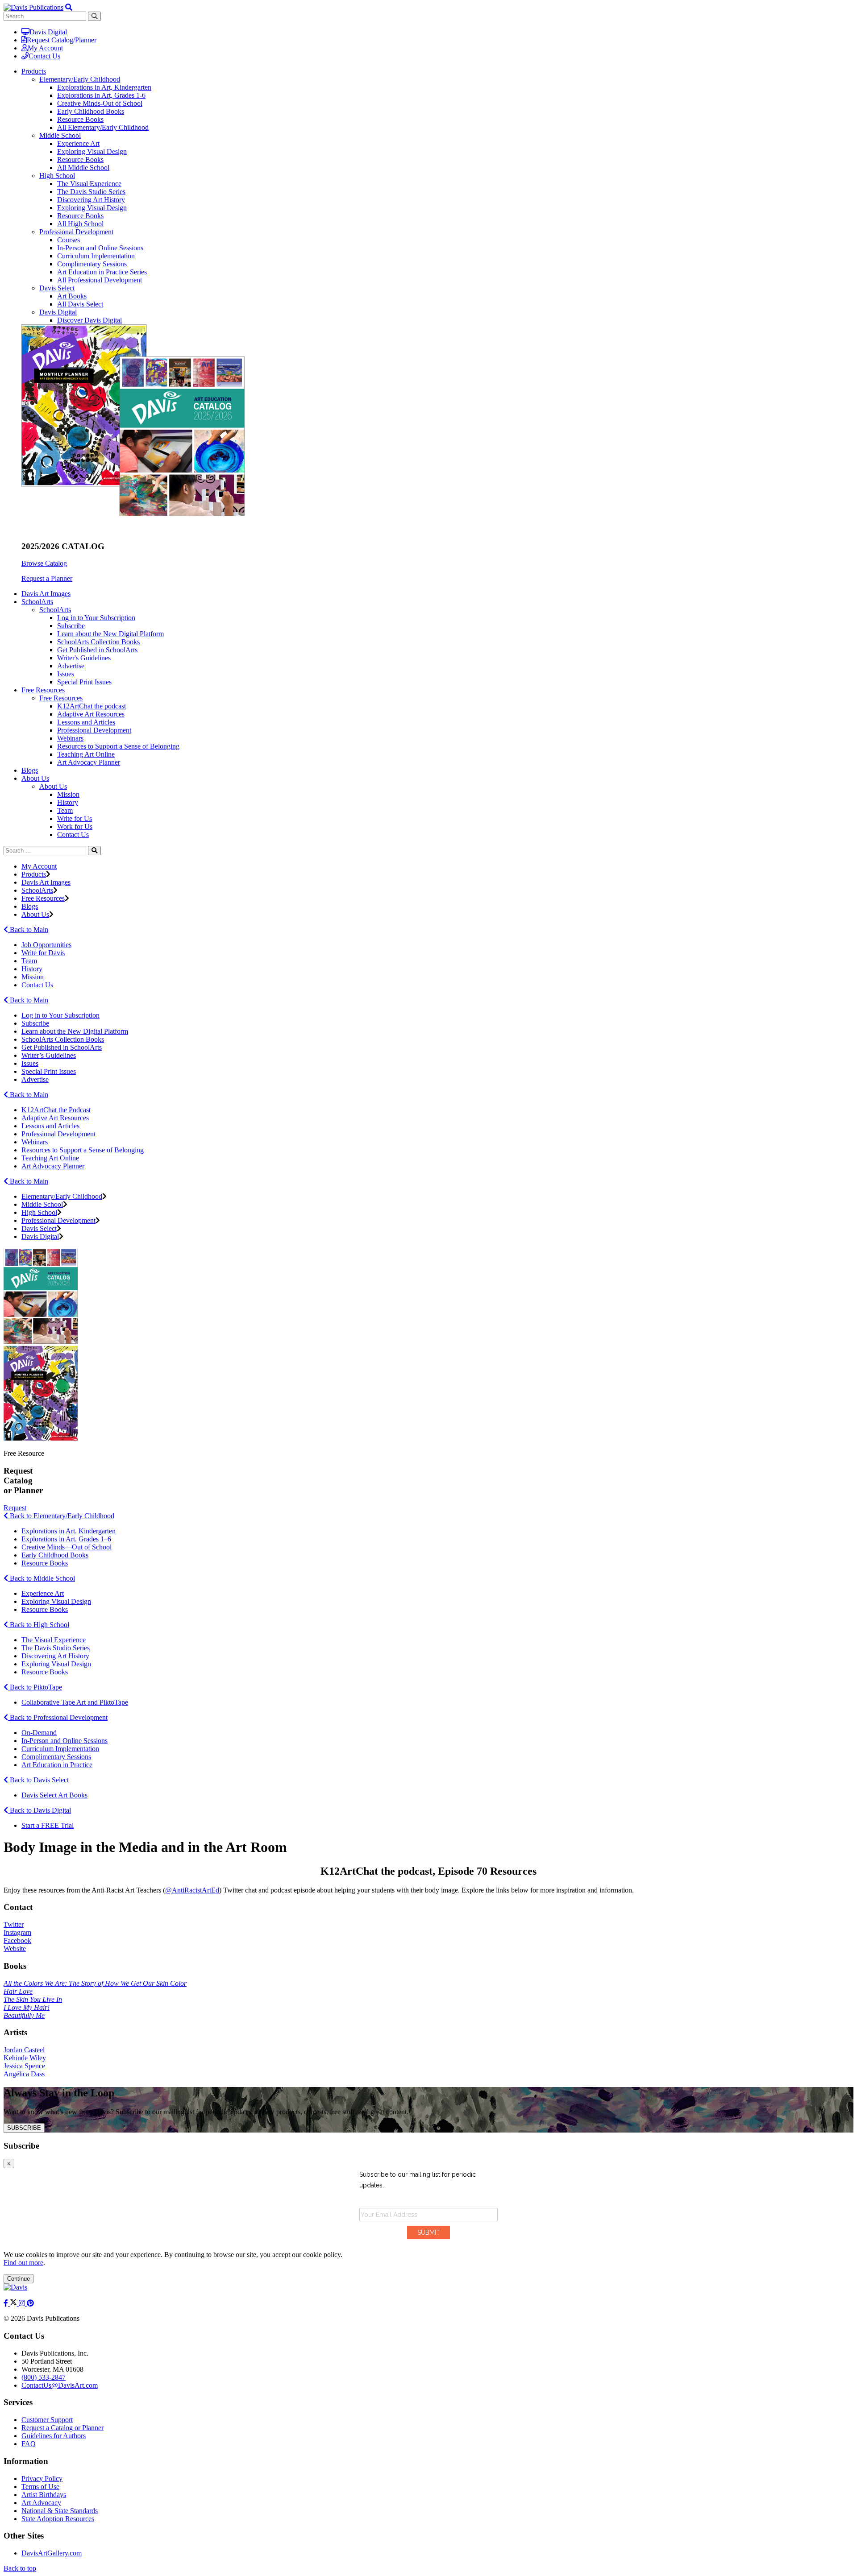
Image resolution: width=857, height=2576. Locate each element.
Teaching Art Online (86, 754)
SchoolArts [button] (37, 602)
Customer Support (47, 2420)
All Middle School (83, 168)
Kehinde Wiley (25, 2058)
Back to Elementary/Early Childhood (61, 1516)
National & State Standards (60, 2511)
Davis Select (57, 288)
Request (15, 1508)
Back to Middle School (42, 1578)
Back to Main (28, 930)
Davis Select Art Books (54, 1795)
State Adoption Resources (58, 2519)
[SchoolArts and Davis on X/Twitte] (14, 2303)
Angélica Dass (24, 2074)
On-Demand (39, 1733)
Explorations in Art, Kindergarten (104, 87)
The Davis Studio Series (91, 192)
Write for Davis (43, 953)
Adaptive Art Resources (91, 714)
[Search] (94, 851)
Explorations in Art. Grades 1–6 (66, 1539)
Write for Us (75, 818)
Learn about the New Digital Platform (110, 634)
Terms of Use (40, 2487)
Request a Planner (47, 578)
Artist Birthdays (44, 2495)
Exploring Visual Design (92, 151)
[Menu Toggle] (69, 7)
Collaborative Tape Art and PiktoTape (75, 1702)
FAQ (29, 2444)
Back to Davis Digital (40, 1810)
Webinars (70, 738)
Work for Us (75, 826)
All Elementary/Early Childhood (103, 127)
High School (57, 176)
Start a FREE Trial (48, 1825)
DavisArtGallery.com (52, 2553)
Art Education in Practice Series (102, 272)
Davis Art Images (46, 594)
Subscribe (71, 626)
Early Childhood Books (91, 111)
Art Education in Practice (57, 1765)
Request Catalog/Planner (62, 40)
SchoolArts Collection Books (98, 642)
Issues (66, 674)
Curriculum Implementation (96, 256)
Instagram (17, 1932)
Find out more (23, 2263)
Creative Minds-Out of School (100, 103)
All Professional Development (100, 280)
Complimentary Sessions (92, 264)
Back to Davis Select (38, 1780)
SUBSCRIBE (24, 2128)
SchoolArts (55, 610)
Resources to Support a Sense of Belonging (118, 746)
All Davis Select (80, 304)
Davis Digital (48, 32)
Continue (19, 2279)
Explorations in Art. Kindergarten (69, 1531)
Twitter (14, 1924)
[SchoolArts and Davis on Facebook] (7, 2303)
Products (34, 874)
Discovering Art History (91, 200)
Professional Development (76, 232)
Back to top (20, 2568)
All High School (80, 224)
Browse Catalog (44, 563)
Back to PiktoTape (35, 1687)
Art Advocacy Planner (89, 762)
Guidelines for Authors (54, 2436)
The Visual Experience (89, 184)
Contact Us (44, 56)
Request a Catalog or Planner (62, 2428)
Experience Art (78, 143)
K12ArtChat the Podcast (56, 1110)
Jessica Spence (24, 2066)
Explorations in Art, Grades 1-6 (101, 95)
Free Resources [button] (43, 690)
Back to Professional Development (58, 1717)
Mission (68, 794)
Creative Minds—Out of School (67, 1547)
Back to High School (39, 1625)
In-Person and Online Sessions (100, 248)
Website (15, 1949)
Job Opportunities (46, 945)
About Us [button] (35, 778)
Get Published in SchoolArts (97, 650)
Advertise (71, 666)
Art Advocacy (41, 2503)
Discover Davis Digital (89, 320)
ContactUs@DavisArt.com (60, 2385)
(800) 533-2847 (44, 2377)
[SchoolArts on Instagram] (23, 2303)
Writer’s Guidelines (49, 1055)
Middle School (60, 135)
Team (65, 810)
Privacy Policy (42, 2479)
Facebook (17, 1940)
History (68, 802)
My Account (45, 48)
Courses (69, 240)
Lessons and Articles (86, 722)
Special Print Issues (84, 682)
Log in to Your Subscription (96, 618)
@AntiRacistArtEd (192, 1890)
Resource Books (80, 119)
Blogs (30, 770)
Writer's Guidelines (84, 658)
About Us (53, 786)
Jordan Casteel (24, 2050)
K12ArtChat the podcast (92, 706)
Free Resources (61, 698)
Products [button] (34, 71)
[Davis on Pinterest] (30, 2303)
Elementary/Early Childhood (80, 79)
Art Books (72, 296)
